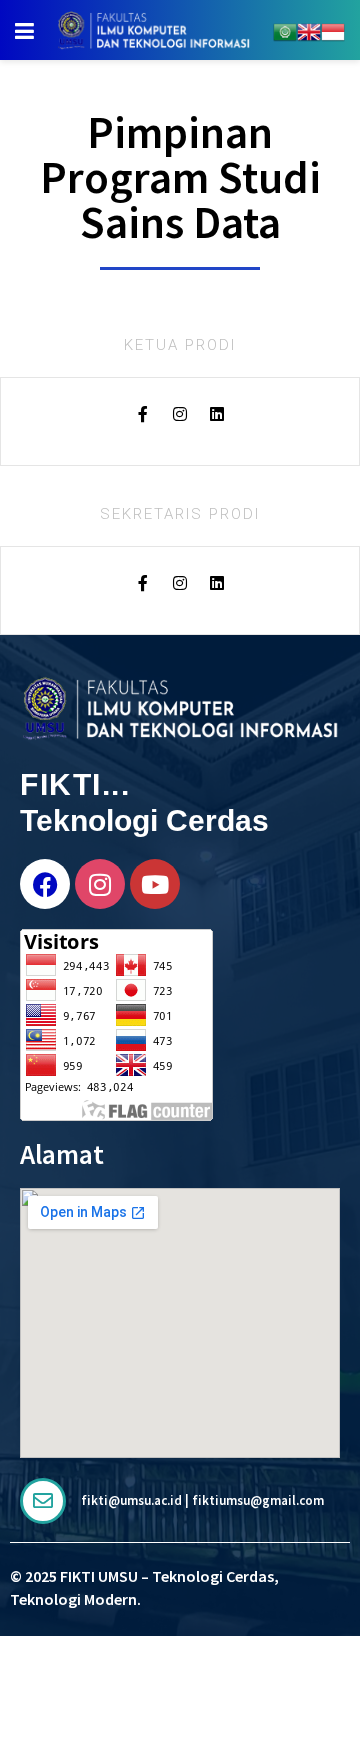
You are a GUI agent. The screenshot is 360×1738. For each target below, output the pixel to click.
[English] (309, 30)
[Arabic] (285, 30)
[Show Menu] (24, 30)
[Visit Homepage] (153, 30)
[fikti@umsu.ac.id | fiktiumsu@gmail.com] (43, 1501)
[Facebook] (45, 884)
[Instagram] (100, 884)
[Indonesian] (333, 30)
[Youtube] (155, 884)
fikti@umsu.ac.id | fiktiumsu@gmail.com (202, 1500)
